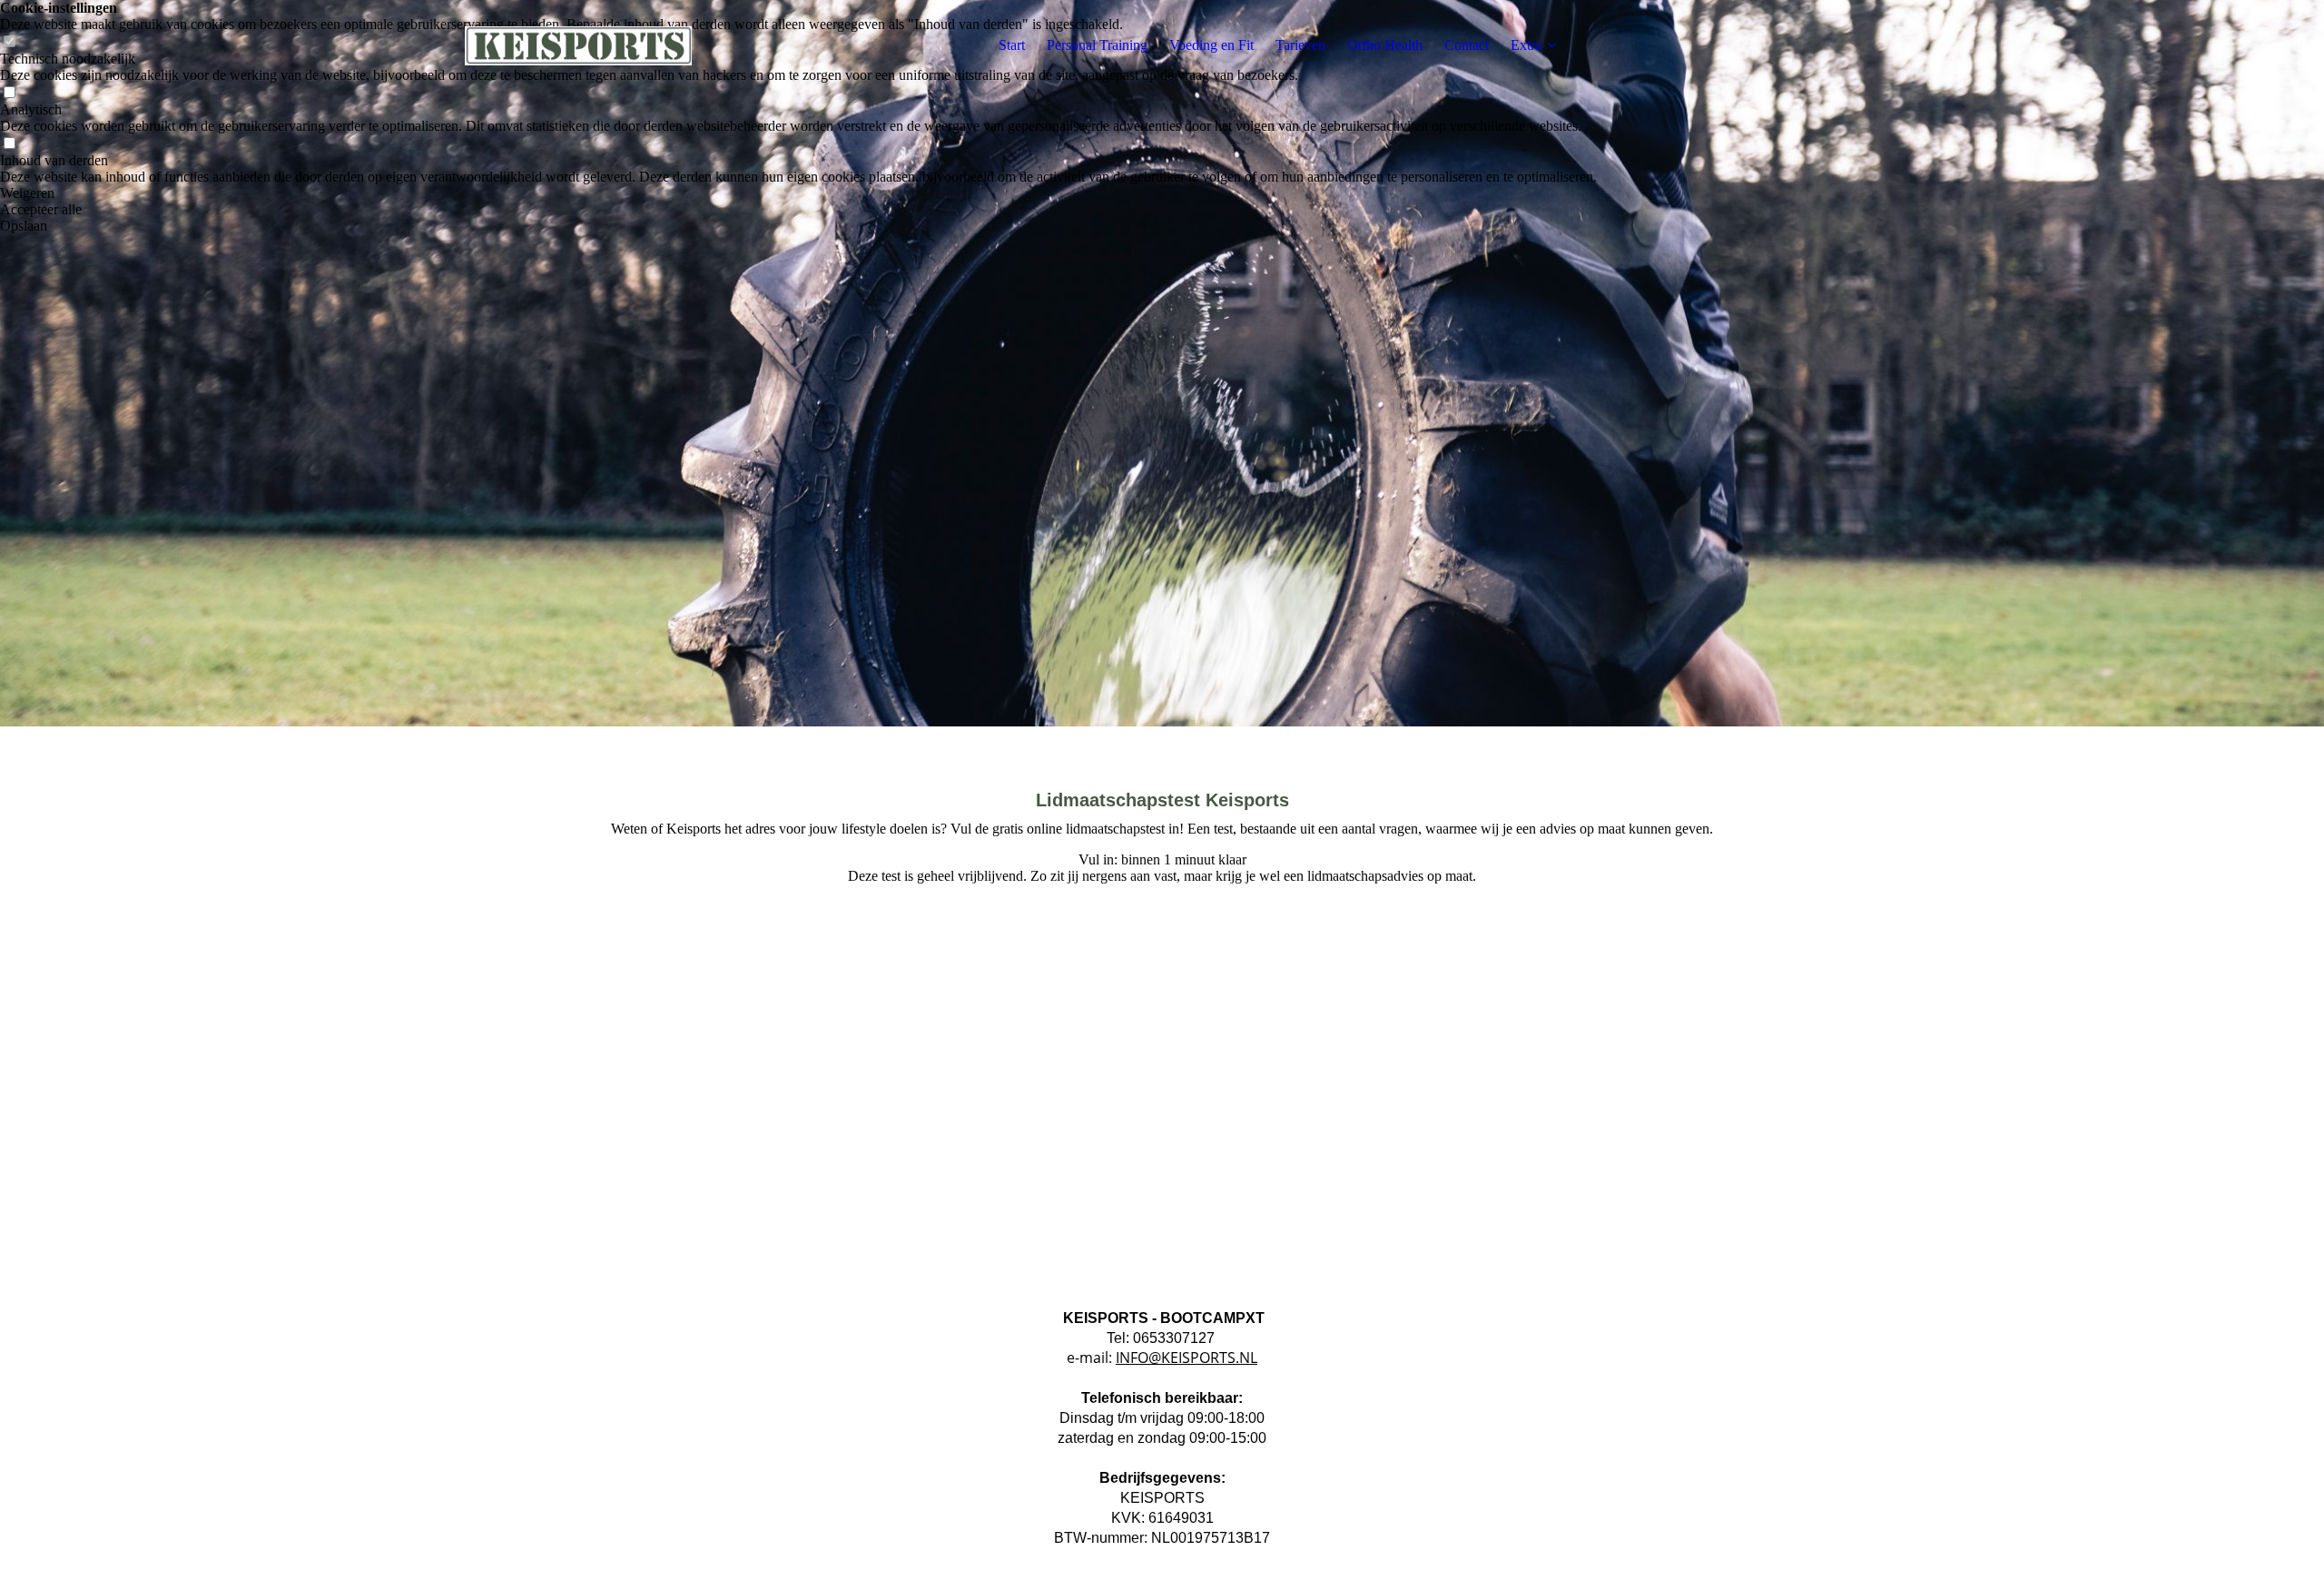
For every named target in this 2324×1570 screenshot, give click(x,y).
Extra (1526, 45)
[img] (578, 45)
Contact (1467, 45)
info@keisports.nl (1187, 1358)
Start (1012, 45)
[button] (798, 193)
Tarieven (1300, 45)
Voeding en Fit (1211, 45)
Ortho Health (1385, 45)
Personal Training (1097, 45)
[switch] (9, 93)
